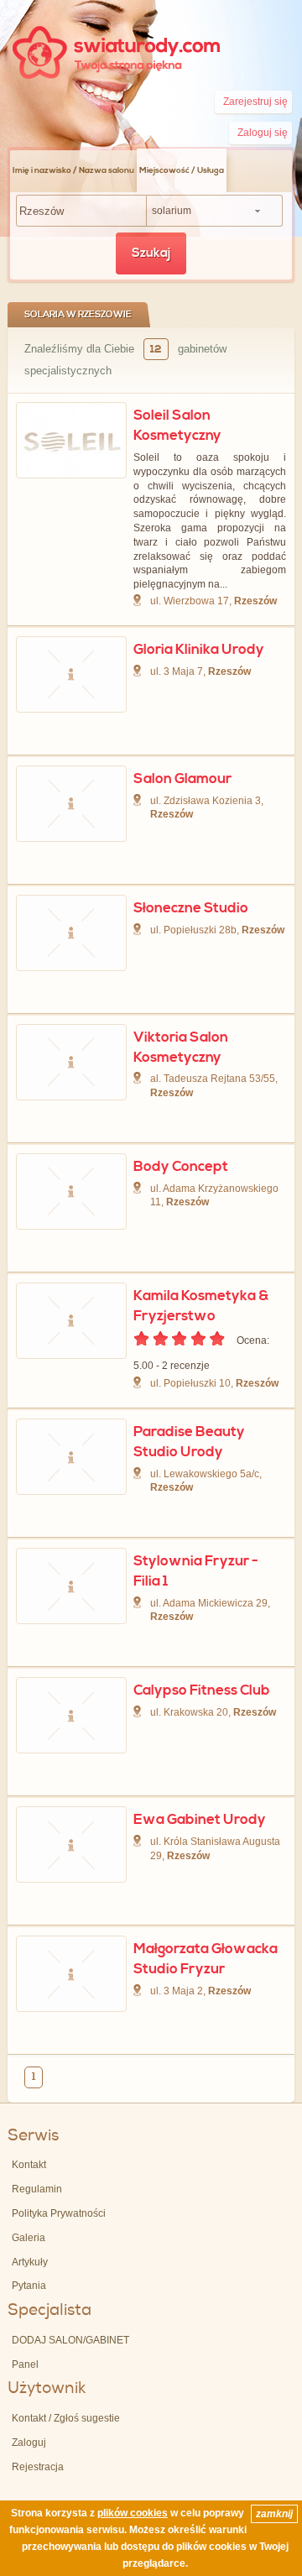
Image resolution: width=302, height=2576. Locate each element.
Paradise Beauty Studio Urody (189, 1442)
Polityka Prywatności (59, 2213)
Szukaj (151, 253)
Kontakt (29, 2165)
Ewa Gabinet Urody (200, 1820)
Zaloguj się (263, 133)
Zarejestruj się (255, 102)
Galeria (29, 2238)
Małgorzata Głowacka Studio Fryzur (206, 1959)
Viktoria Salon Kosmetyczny (181, 1048)
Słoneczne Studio (191, 908)
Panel (25, 2364)
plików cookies (133, 2513)
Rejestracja (38, 2467)
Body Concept (181, 1167)
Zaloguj (29, 2443)
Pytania (29, 2286)
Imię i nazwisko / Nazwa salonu (73, 170)
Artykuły (30, 2262)
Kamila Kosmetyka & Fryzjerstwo (201, 1306)
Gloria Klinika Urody (199, 650)
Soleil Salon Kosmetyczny (177, 426)
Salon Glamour (182, 779)
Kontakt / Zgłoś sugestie (66, 2418)
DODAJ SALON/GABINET (70, 2340)
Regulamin (37, 2189)
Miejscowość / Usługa (182, 170)
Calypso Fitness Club (202, 1690)
